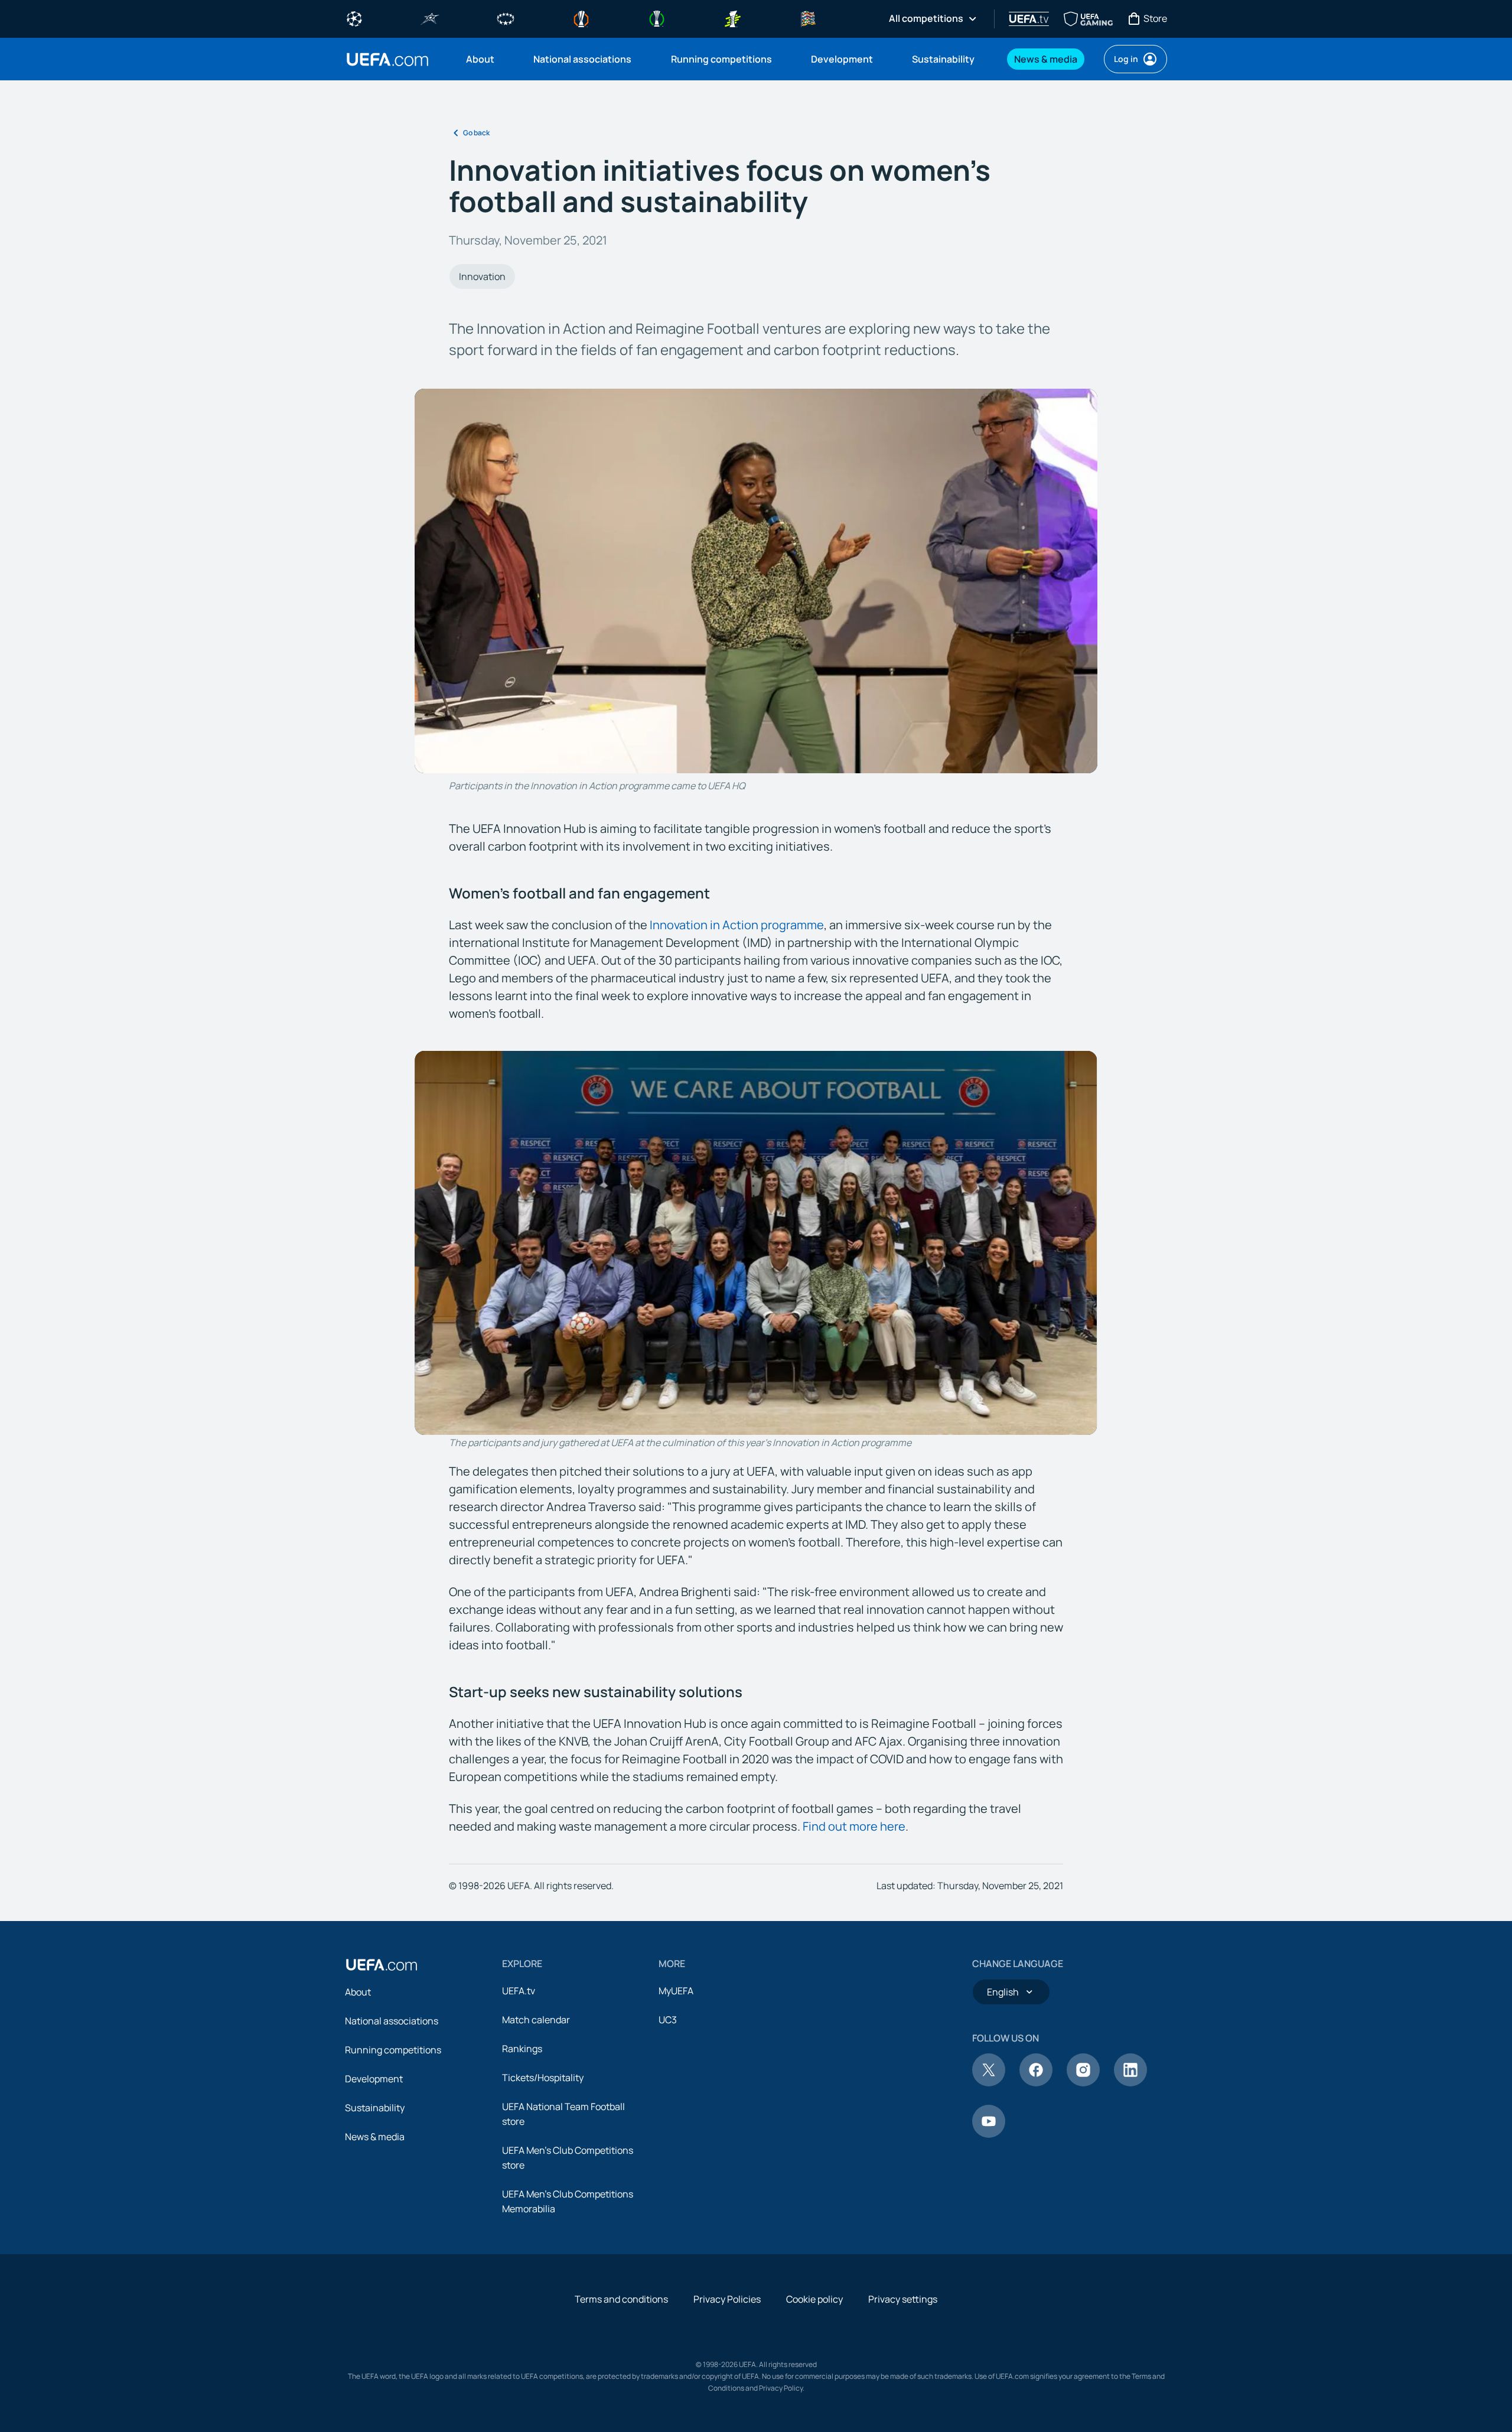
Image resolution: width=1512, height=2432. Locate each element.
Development (374, 2079)
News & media (375, 2137)
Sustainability (375, 2108)
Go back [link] (476, 133)
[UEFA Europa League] (581, 18)
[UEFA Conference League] (657, 18)
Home (387, 59)
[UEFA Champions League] (354, 18)
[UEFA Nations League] (808, 18)
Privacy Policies (727, 2299)
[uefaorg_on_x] (989, 2083)
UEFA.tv (519, 1991)
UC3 (668, 2020)
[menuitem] (485, 59)
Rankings (522, 2049)
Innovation (482, 276)
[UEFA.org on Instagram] (1083, 2083)
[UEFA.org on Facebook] (1036, 2083)
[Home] (382, 1965)
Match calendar (536, 2020)
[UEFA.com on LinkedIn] (1130, 2083)
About (358, 1992)
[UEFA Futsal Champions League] (430, 18)
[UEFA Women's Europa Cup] (732, 18)
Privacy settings (903, 2299)
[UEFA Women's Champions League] (506, 18)
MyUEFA (676, 1991)
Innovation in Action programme (737, 925)
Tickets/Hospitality (543, 2078)
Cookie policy (814, 2299)
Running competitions (393, 2050)
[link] (480, 59)
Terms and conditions (621, 2299)
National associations (392, 2021)
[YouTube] (989, 2134)
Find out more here (854, 1826)
